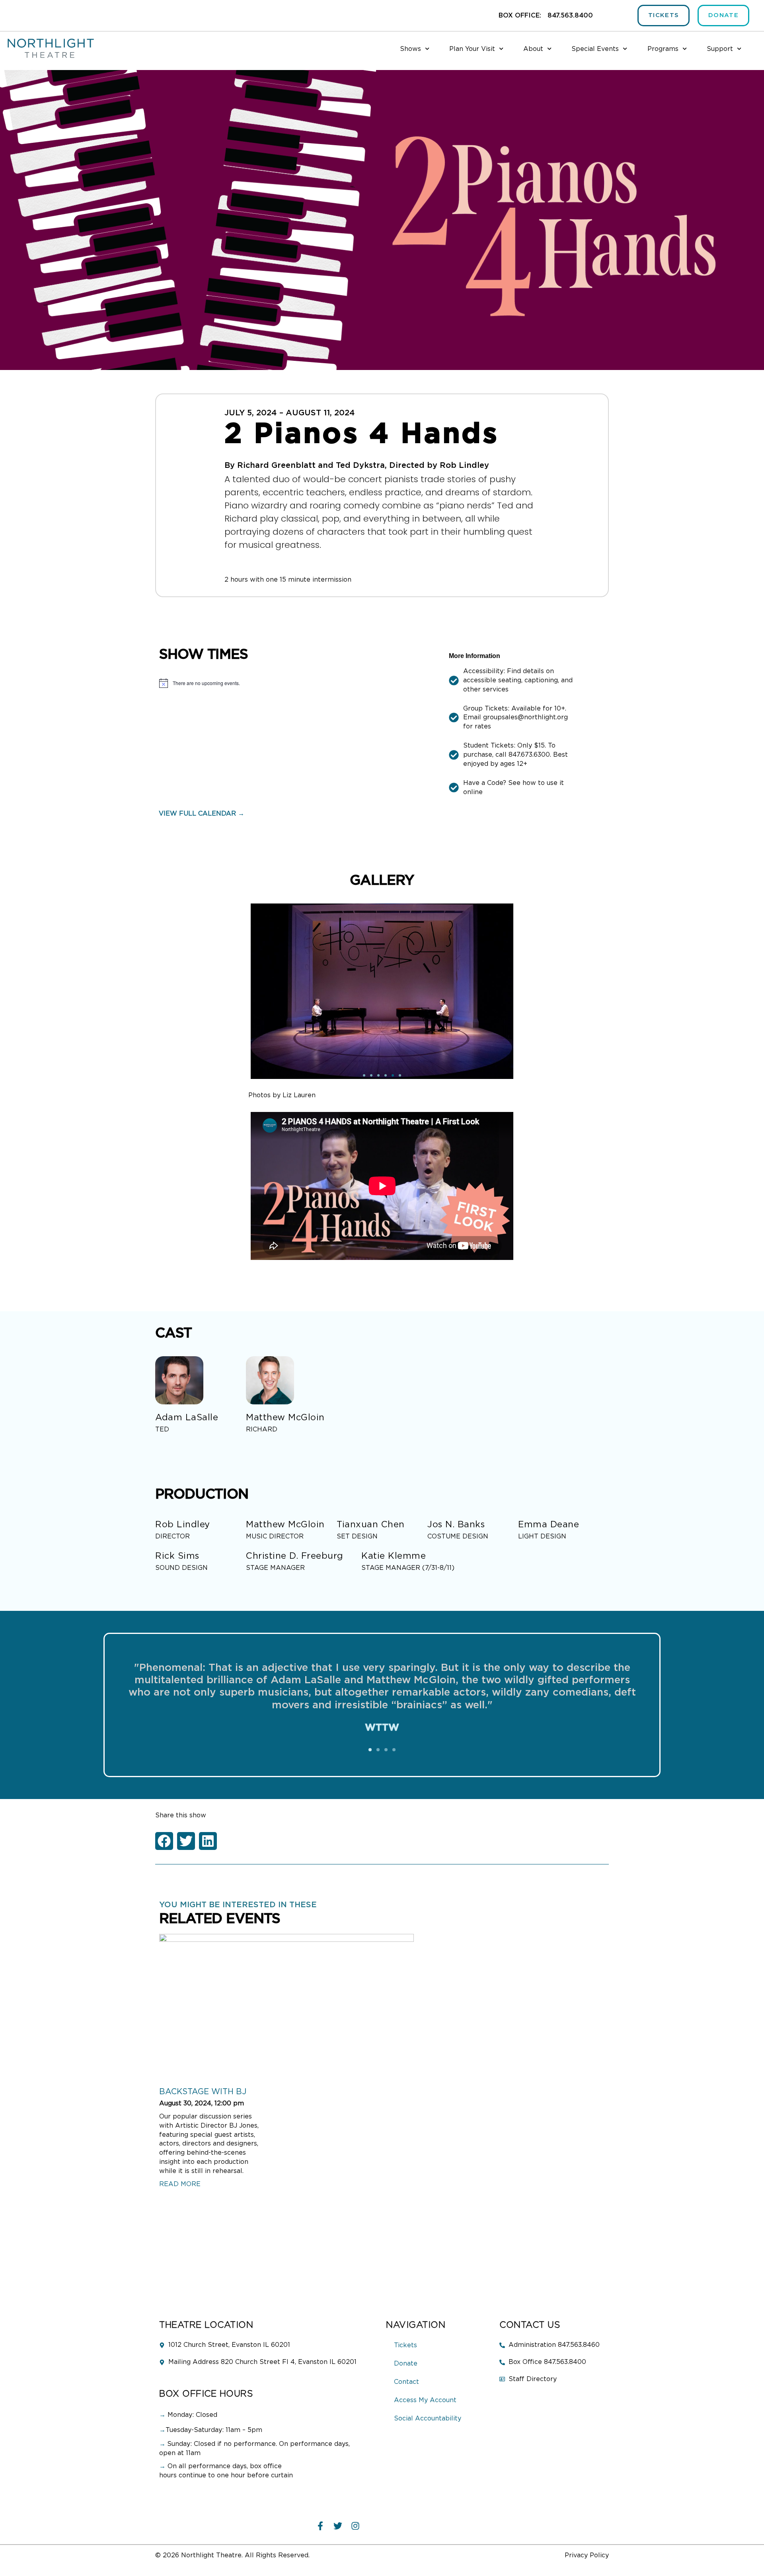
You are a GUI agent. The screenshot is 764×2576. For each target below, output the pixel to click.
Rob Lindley (183, 1525)
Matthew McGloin (285, 1417)
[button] (370, 1750)
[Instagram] (355, 2526)
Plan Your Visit (472, 49)
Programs (663, 49)
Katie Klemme (394, 1556)
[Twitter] (338, 2526)
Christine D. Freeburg (295, 1556)
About (533, 49)
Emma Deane (549, 1525)
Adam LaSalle (187, 1417)
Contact (406, 2382)
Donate (406, 2364)
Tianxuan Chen (371, 1525)
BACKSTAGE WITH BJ (203, 2092)
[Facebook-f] (320, 2526)
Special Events (595, 49)
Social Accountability (428, 2418)
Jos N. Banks (456, 1525)
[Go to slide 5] (393, 1075)
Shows (410, 49)
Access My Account (425, 2400)
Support (720, 49)
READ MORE (180, 2184)
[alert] (298, 683)
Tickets (405, 2345)
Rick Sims (177, 1556)
